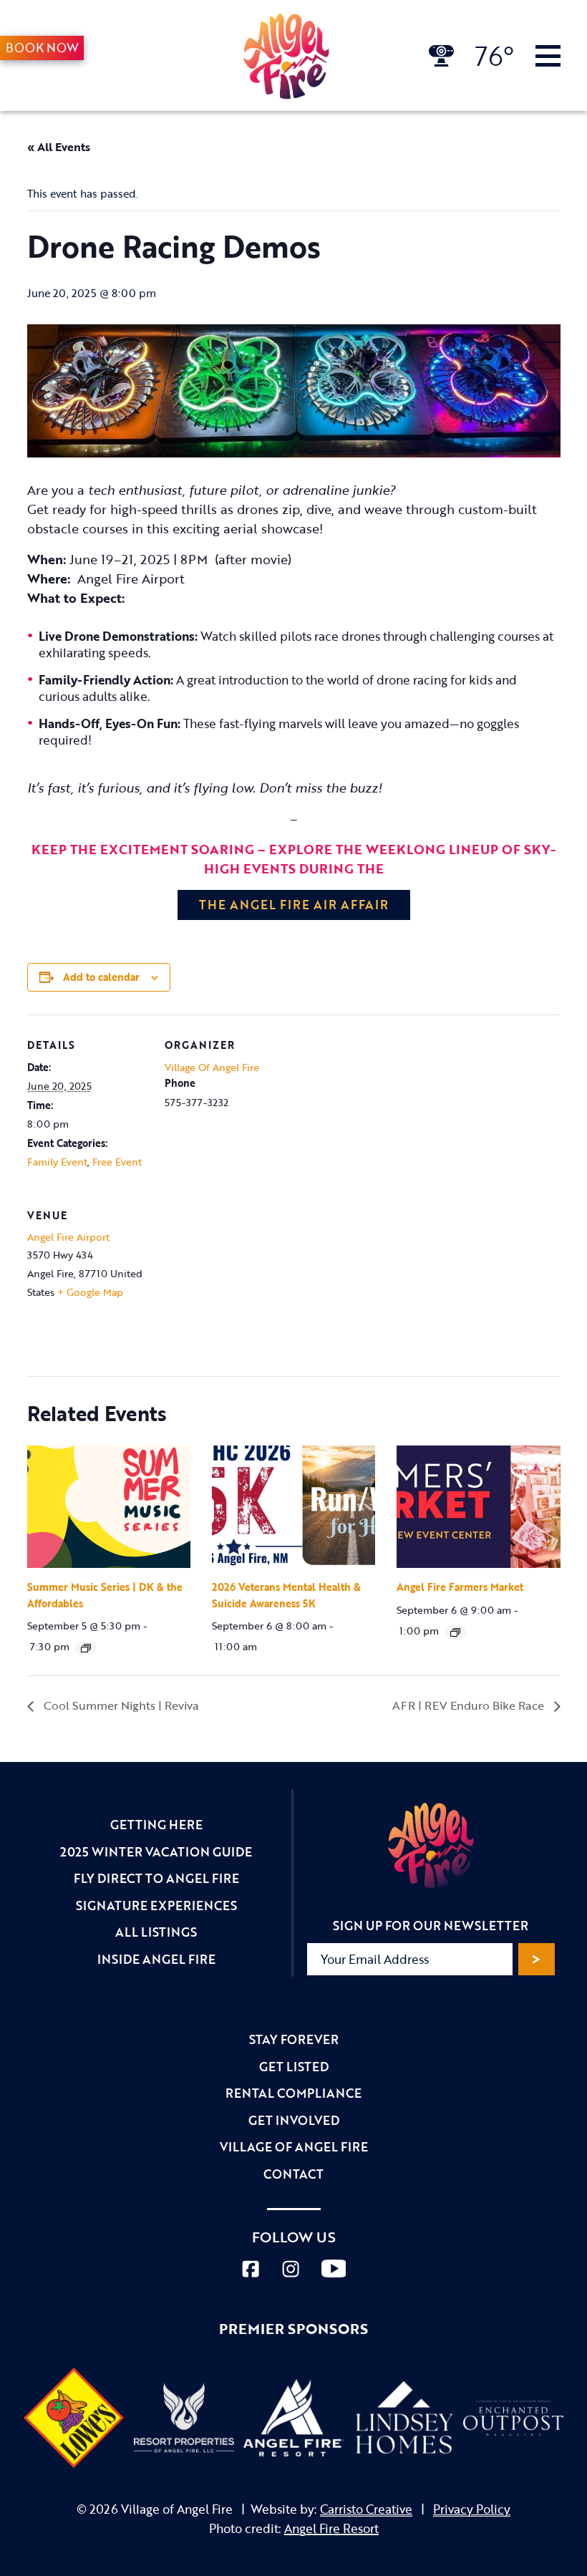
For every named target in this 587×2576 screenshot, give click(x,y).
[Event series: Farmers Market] (455, 1632)
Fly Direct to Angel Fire (156, 1878)
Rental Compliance (293, 2093)
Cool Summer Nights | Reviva (120, 1705)
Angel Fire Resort (331, 2528)
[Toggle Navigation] (548, 56)
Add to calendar (101, 977)
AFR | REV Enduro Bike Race (470, 1705)
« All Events (59, 147)
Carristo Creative (366, 2509)
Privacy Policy (472, 2509)
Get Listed (294, 2067)
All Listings (156, 1932)
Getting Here (156, 1825)
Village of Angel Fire (294, 2147)
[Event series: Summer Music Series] (86, 1648)
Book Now (42, 48)
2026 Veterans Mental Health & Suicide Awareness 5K (286, 1595)
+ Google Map (90, 1292)
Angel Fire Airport (68, 1237)
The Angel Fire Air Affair (294, 905)
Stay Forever (294, 2039)
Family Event (57, 1162)
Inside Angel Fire (156, 1959)
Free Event (117, 1162)
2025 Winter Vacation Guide (156, 1852)
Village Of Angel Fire (212, 1067)
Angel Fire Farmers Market (460, 1587)
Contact (293, 2174)
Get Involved (294, 2120)
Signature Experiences (156, 1906)
